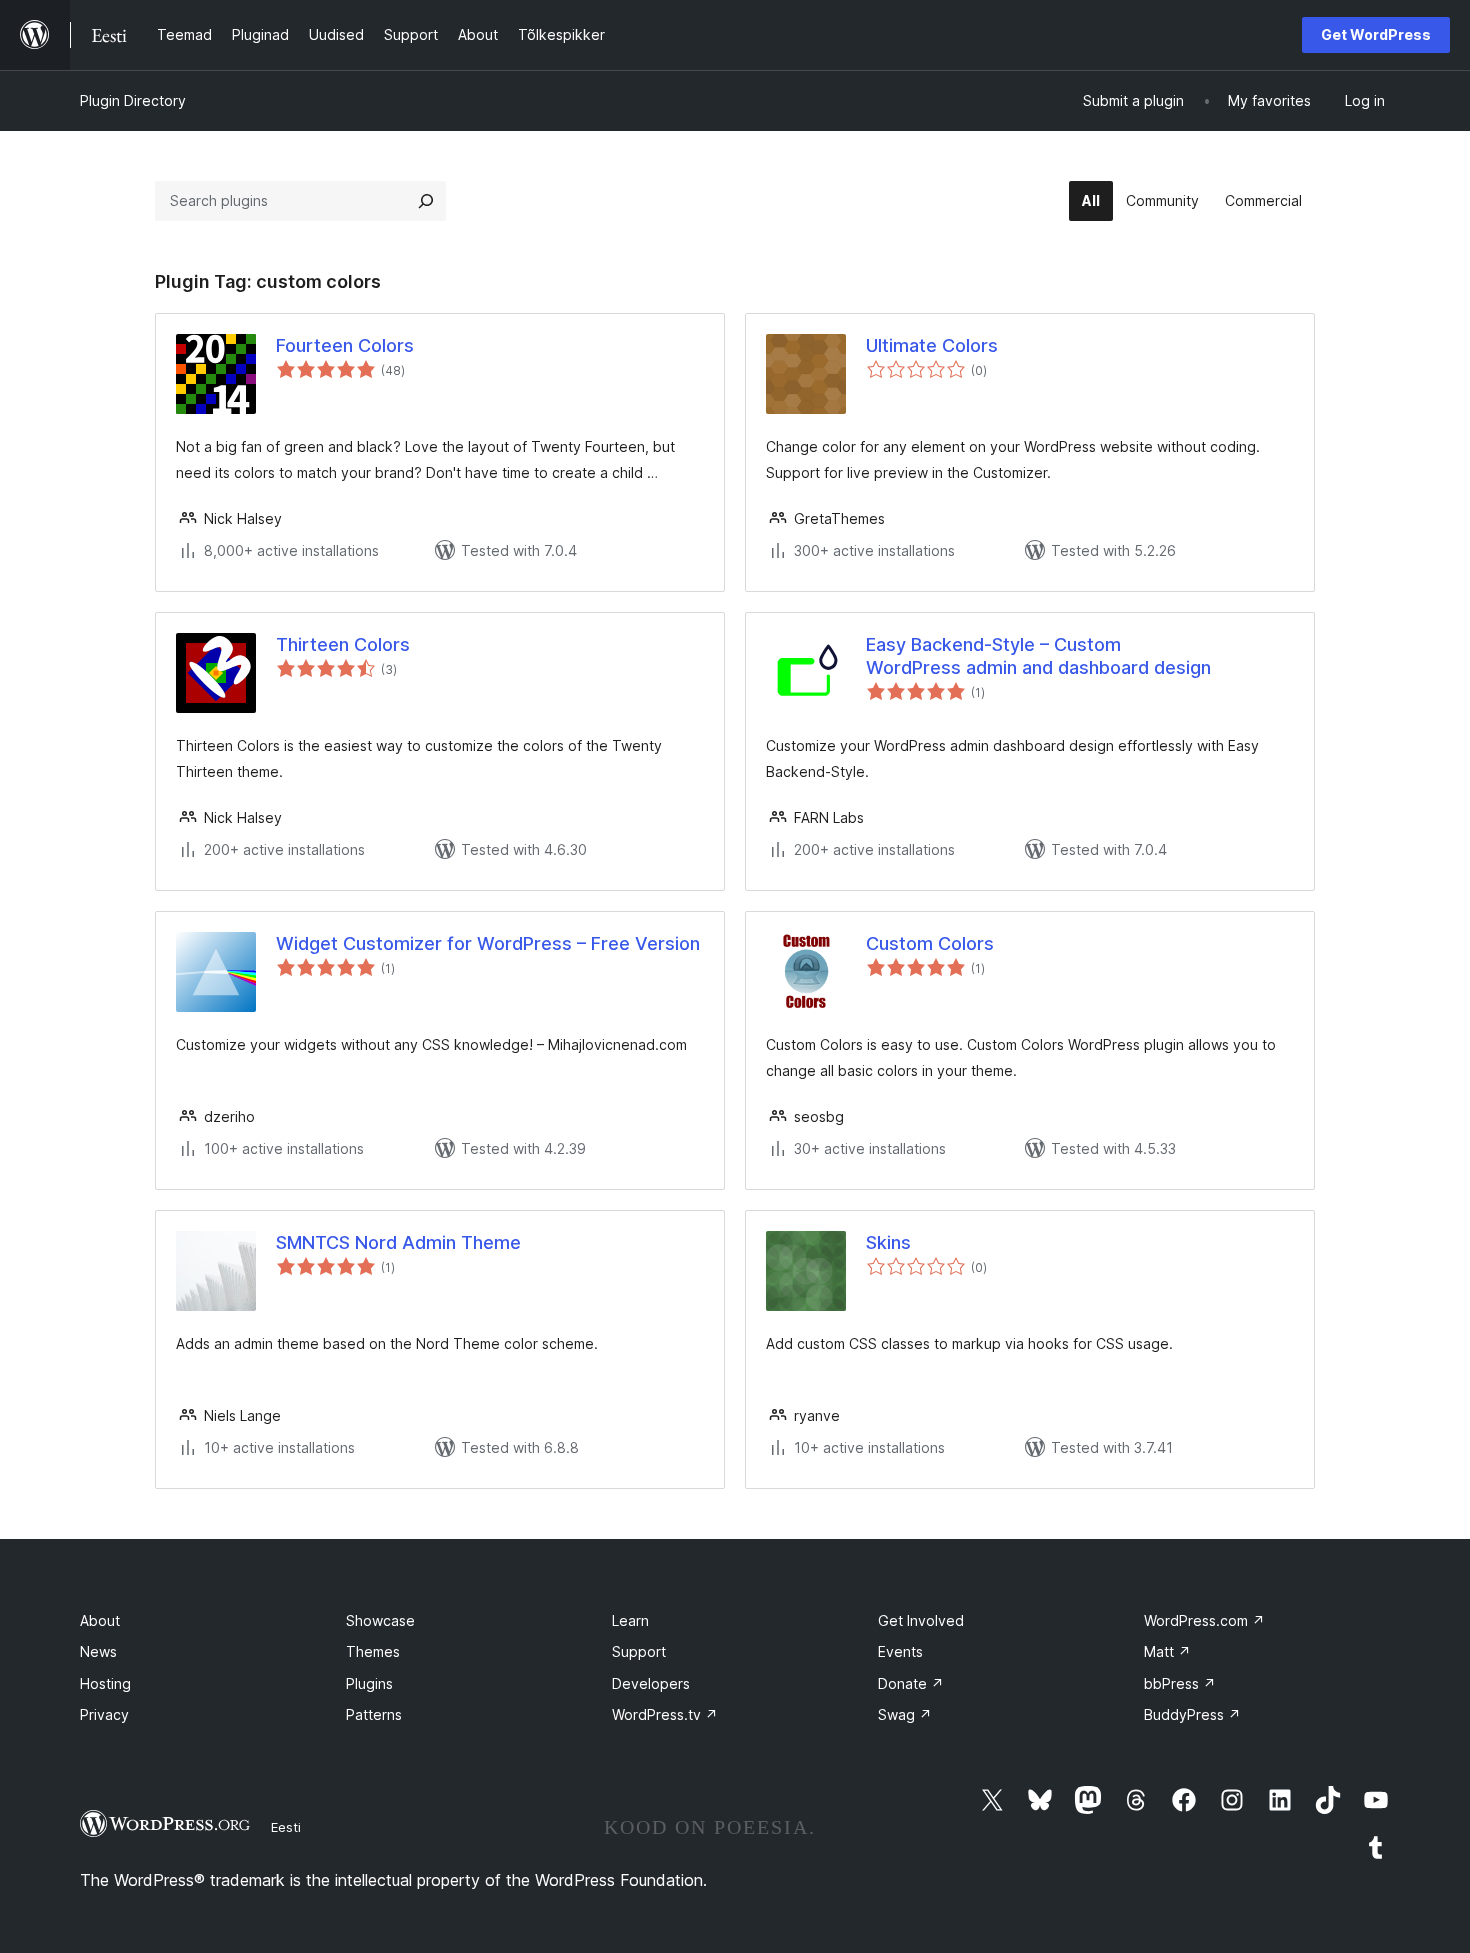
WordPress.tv (665, 1714)
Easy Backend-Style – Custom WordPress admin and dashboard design (1038, 656)
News (98, 1651)
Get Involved (921, 1620)
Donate (911, 1683)
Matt (1167, 1651)
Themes (373, 1651)
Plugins (369, 1683)
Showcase (380, 1620)
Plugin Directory (133, 100)
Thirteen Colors (343, 644)
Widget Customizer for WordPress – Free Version (488, 943)
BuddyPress (1192, 1714)
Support (639, 1651)
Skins (888, 1242)
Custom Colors (930, 943)
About (100, 1620)
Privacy (104, 1714)
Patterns (374, 1714)
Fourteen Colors (345, 345)
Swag (905, 1714)
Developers (651, 1683)
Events (900, 1651)
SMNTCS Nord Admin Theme (398, 1242)
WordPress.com (1204, 1620)
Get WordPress (1376, 34)
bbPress (1180, 1683)
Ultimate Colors (932, 345)
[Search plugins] (426, 201)
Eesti (286, 1827)
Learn (630, 1620)
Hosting (105, 1683)
